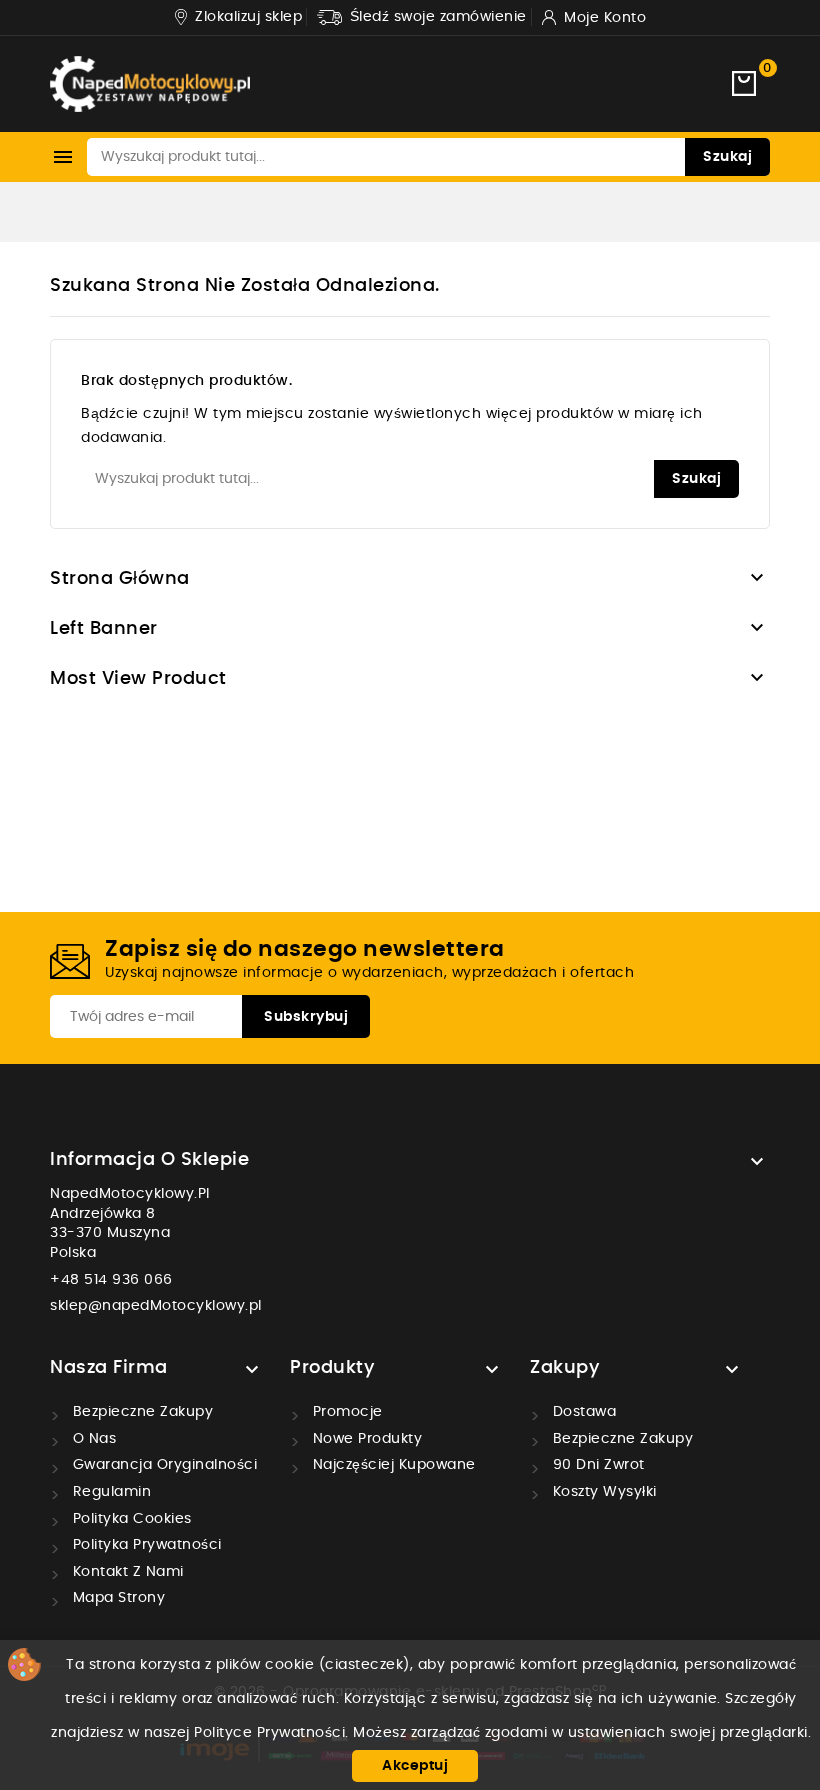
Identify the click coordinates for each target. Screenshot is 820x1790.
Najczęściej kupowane (392, 1465)
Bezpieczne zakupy (140, 1412)
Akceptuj (415, 1766)
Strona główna (120, 579)
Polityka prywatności (145, 1545)
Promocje (345, 1412)
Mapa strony (116, 1598)
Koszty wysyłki (602, 1492)
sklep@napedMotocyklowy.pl (156, 1306)
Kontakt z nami (126, 1572)
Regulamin (109, 1492)
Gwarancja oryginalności (162, 1465)
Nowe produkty (365, 1439)
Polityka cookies (130, 1519)
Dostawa (582, 1412)
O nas (92, 1439)
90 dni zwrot (596, 1465)
